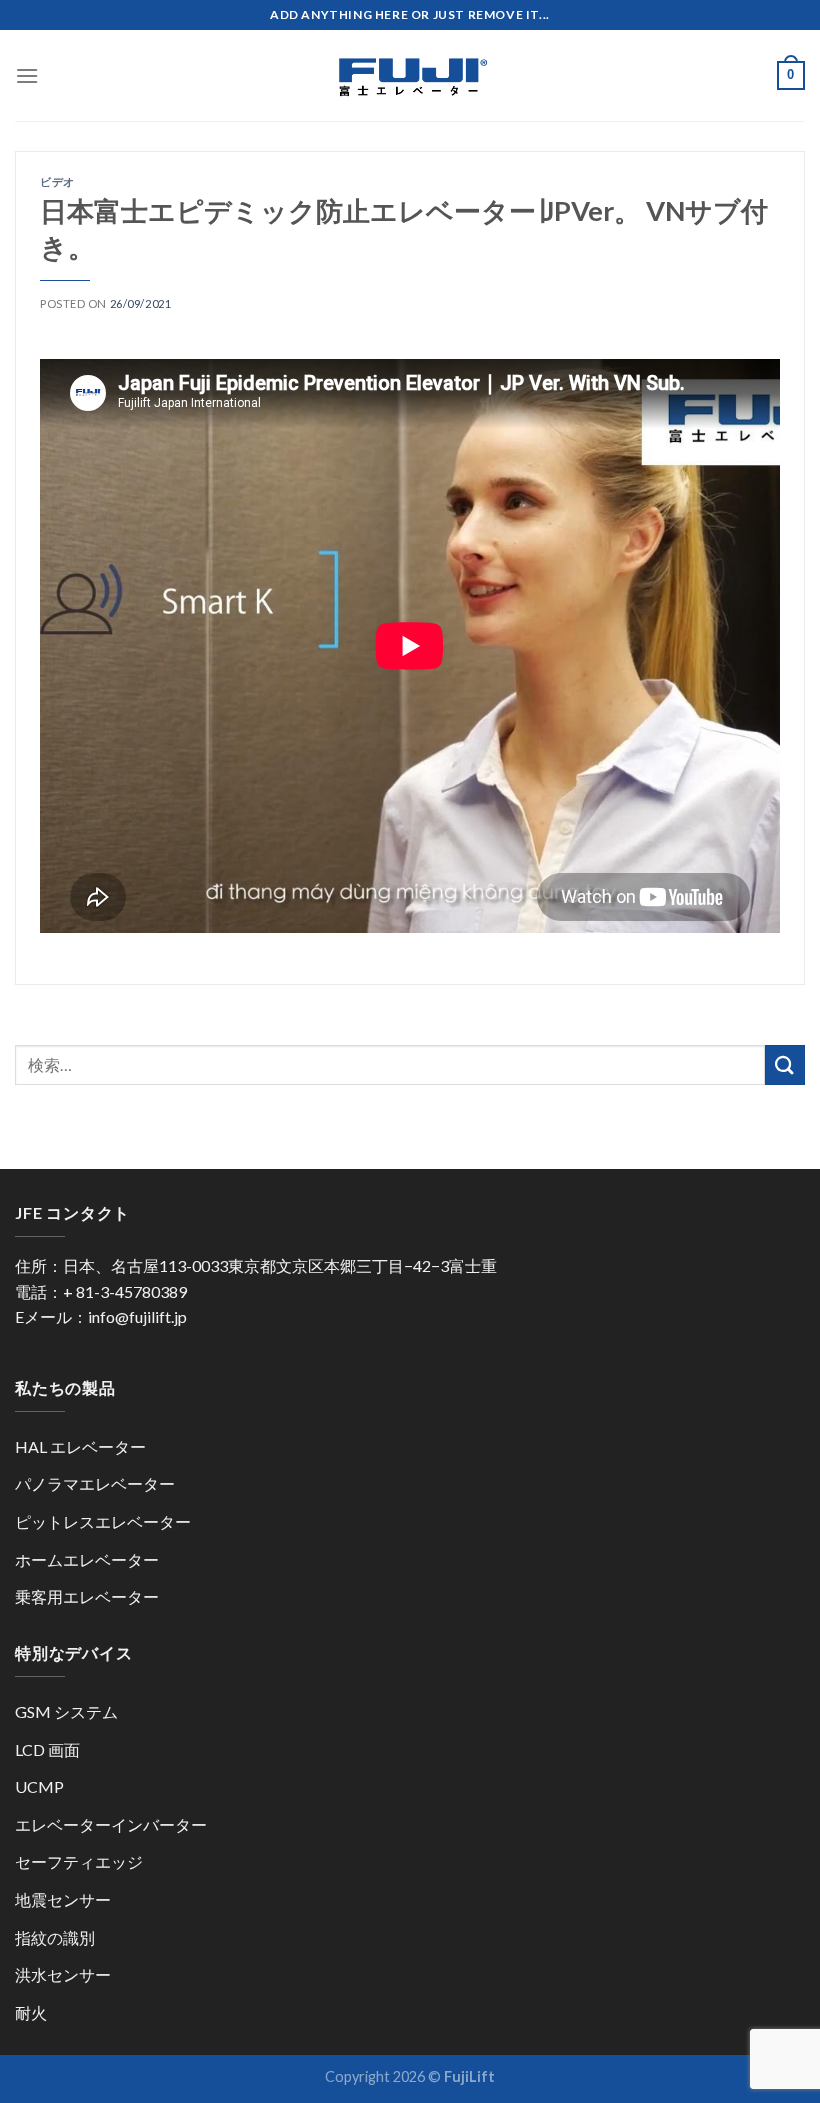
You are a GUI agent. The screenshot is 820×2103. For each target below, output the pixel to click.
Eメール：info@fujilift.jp (101, 1316)
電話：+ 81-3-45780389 (101, 1291)
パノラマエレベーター (95, 1483)
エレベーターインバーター (111, 1824)
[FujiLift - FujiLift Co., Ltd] (410, 76)
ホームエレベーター (87, 1559)
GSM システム (66, 1711)
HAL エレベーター (80, 1446)
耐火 (31, 2012)
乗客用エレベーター (87, 1596)
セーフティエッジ (79, 1861)
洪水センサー (63, 1974)
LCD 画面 (47, 1749)
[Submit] (785, 1064)
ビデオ (57, 181)
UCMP (39, 1786)
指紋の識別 (55, 1937)
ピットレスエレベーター (103, 1521)
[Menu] (27, 75)
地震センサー (63, 1899)
